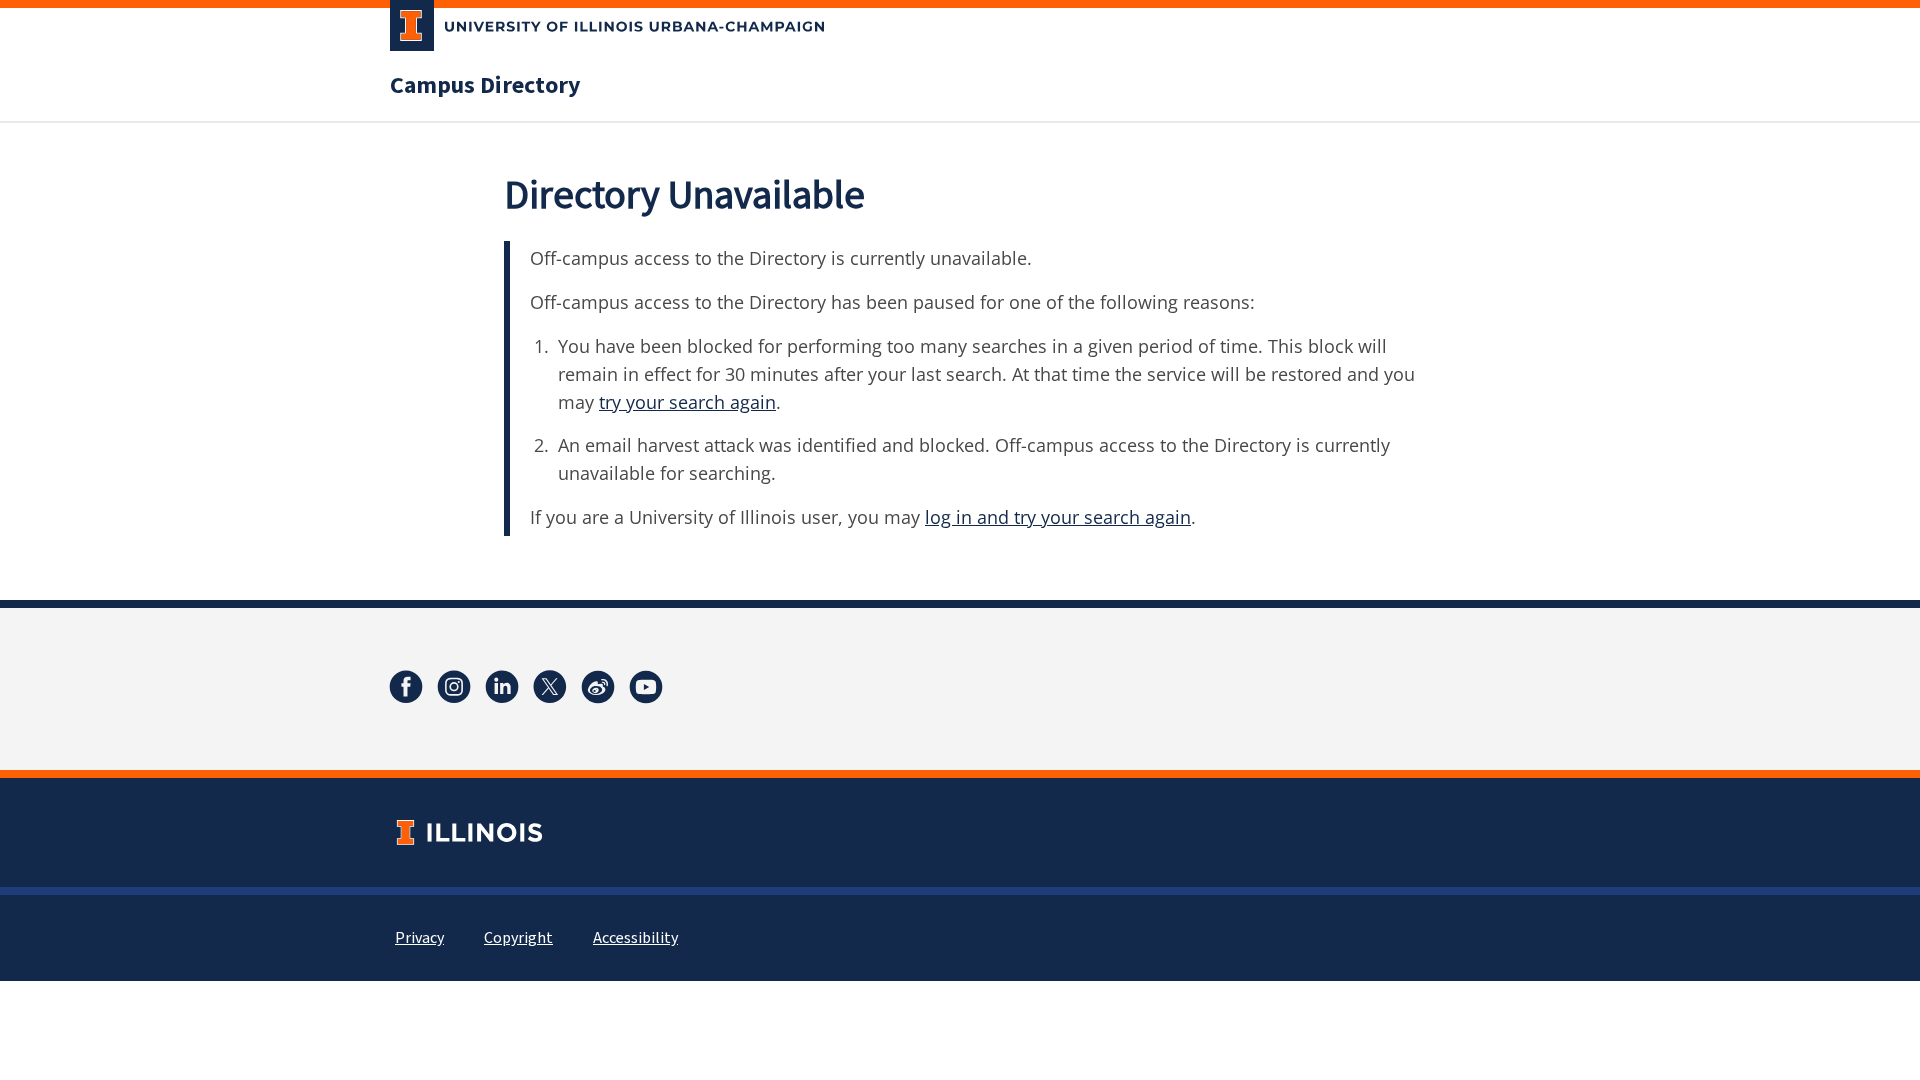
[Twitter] (550, 687)
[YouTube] (646, 687)
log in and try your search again (1058, 517)
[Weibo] (598, 687)
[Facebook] (406, 687)
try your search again (687, 402)
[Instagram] (454, 687)
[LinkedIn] (502, 687)
